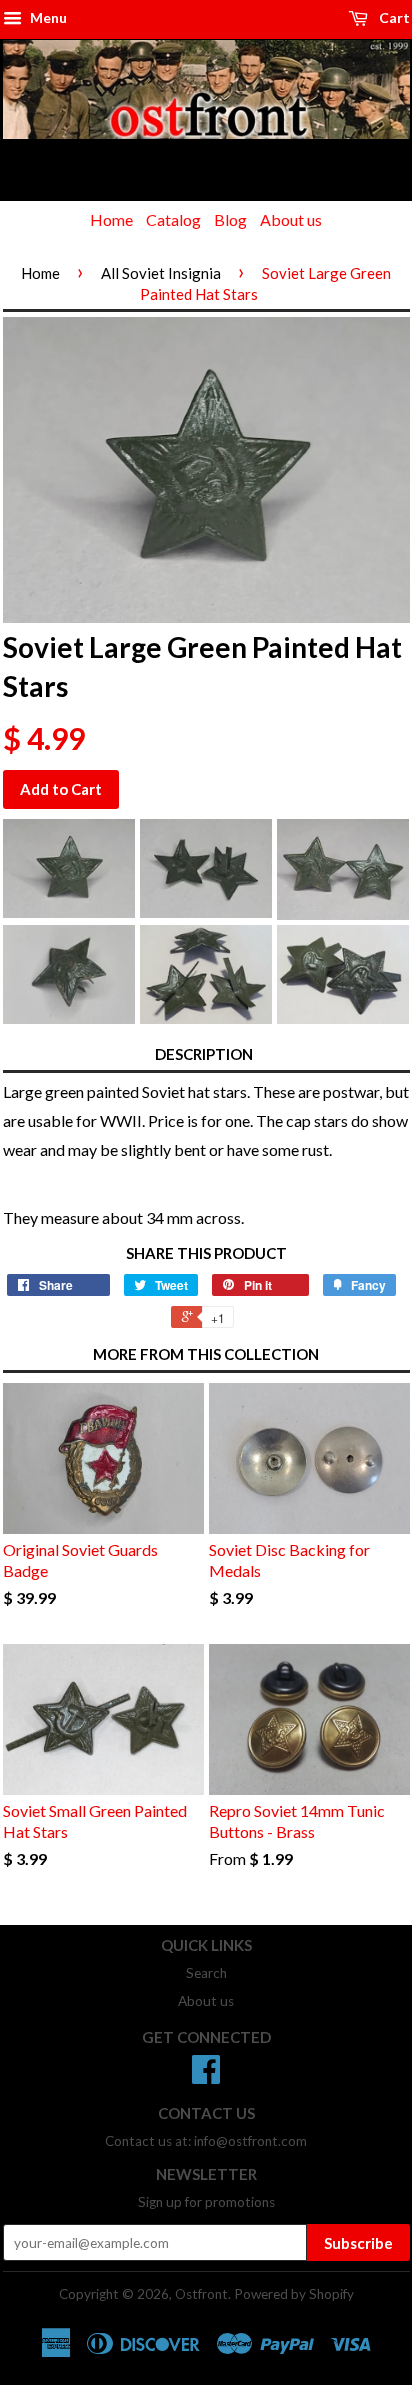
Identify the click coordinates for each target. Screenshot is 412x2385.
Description (204, 1054)
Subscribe (358, 2243)
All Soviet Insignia (161, 273)
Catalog (173, 219)
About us (291, 219)
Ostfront (201, 2294)
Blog (230, 219)
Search (206, 1973)
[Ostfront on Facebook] (206, 2076)
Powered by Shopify (294, 2294)
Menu (47, 17)
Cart (393, 17)
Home (111, 219)
